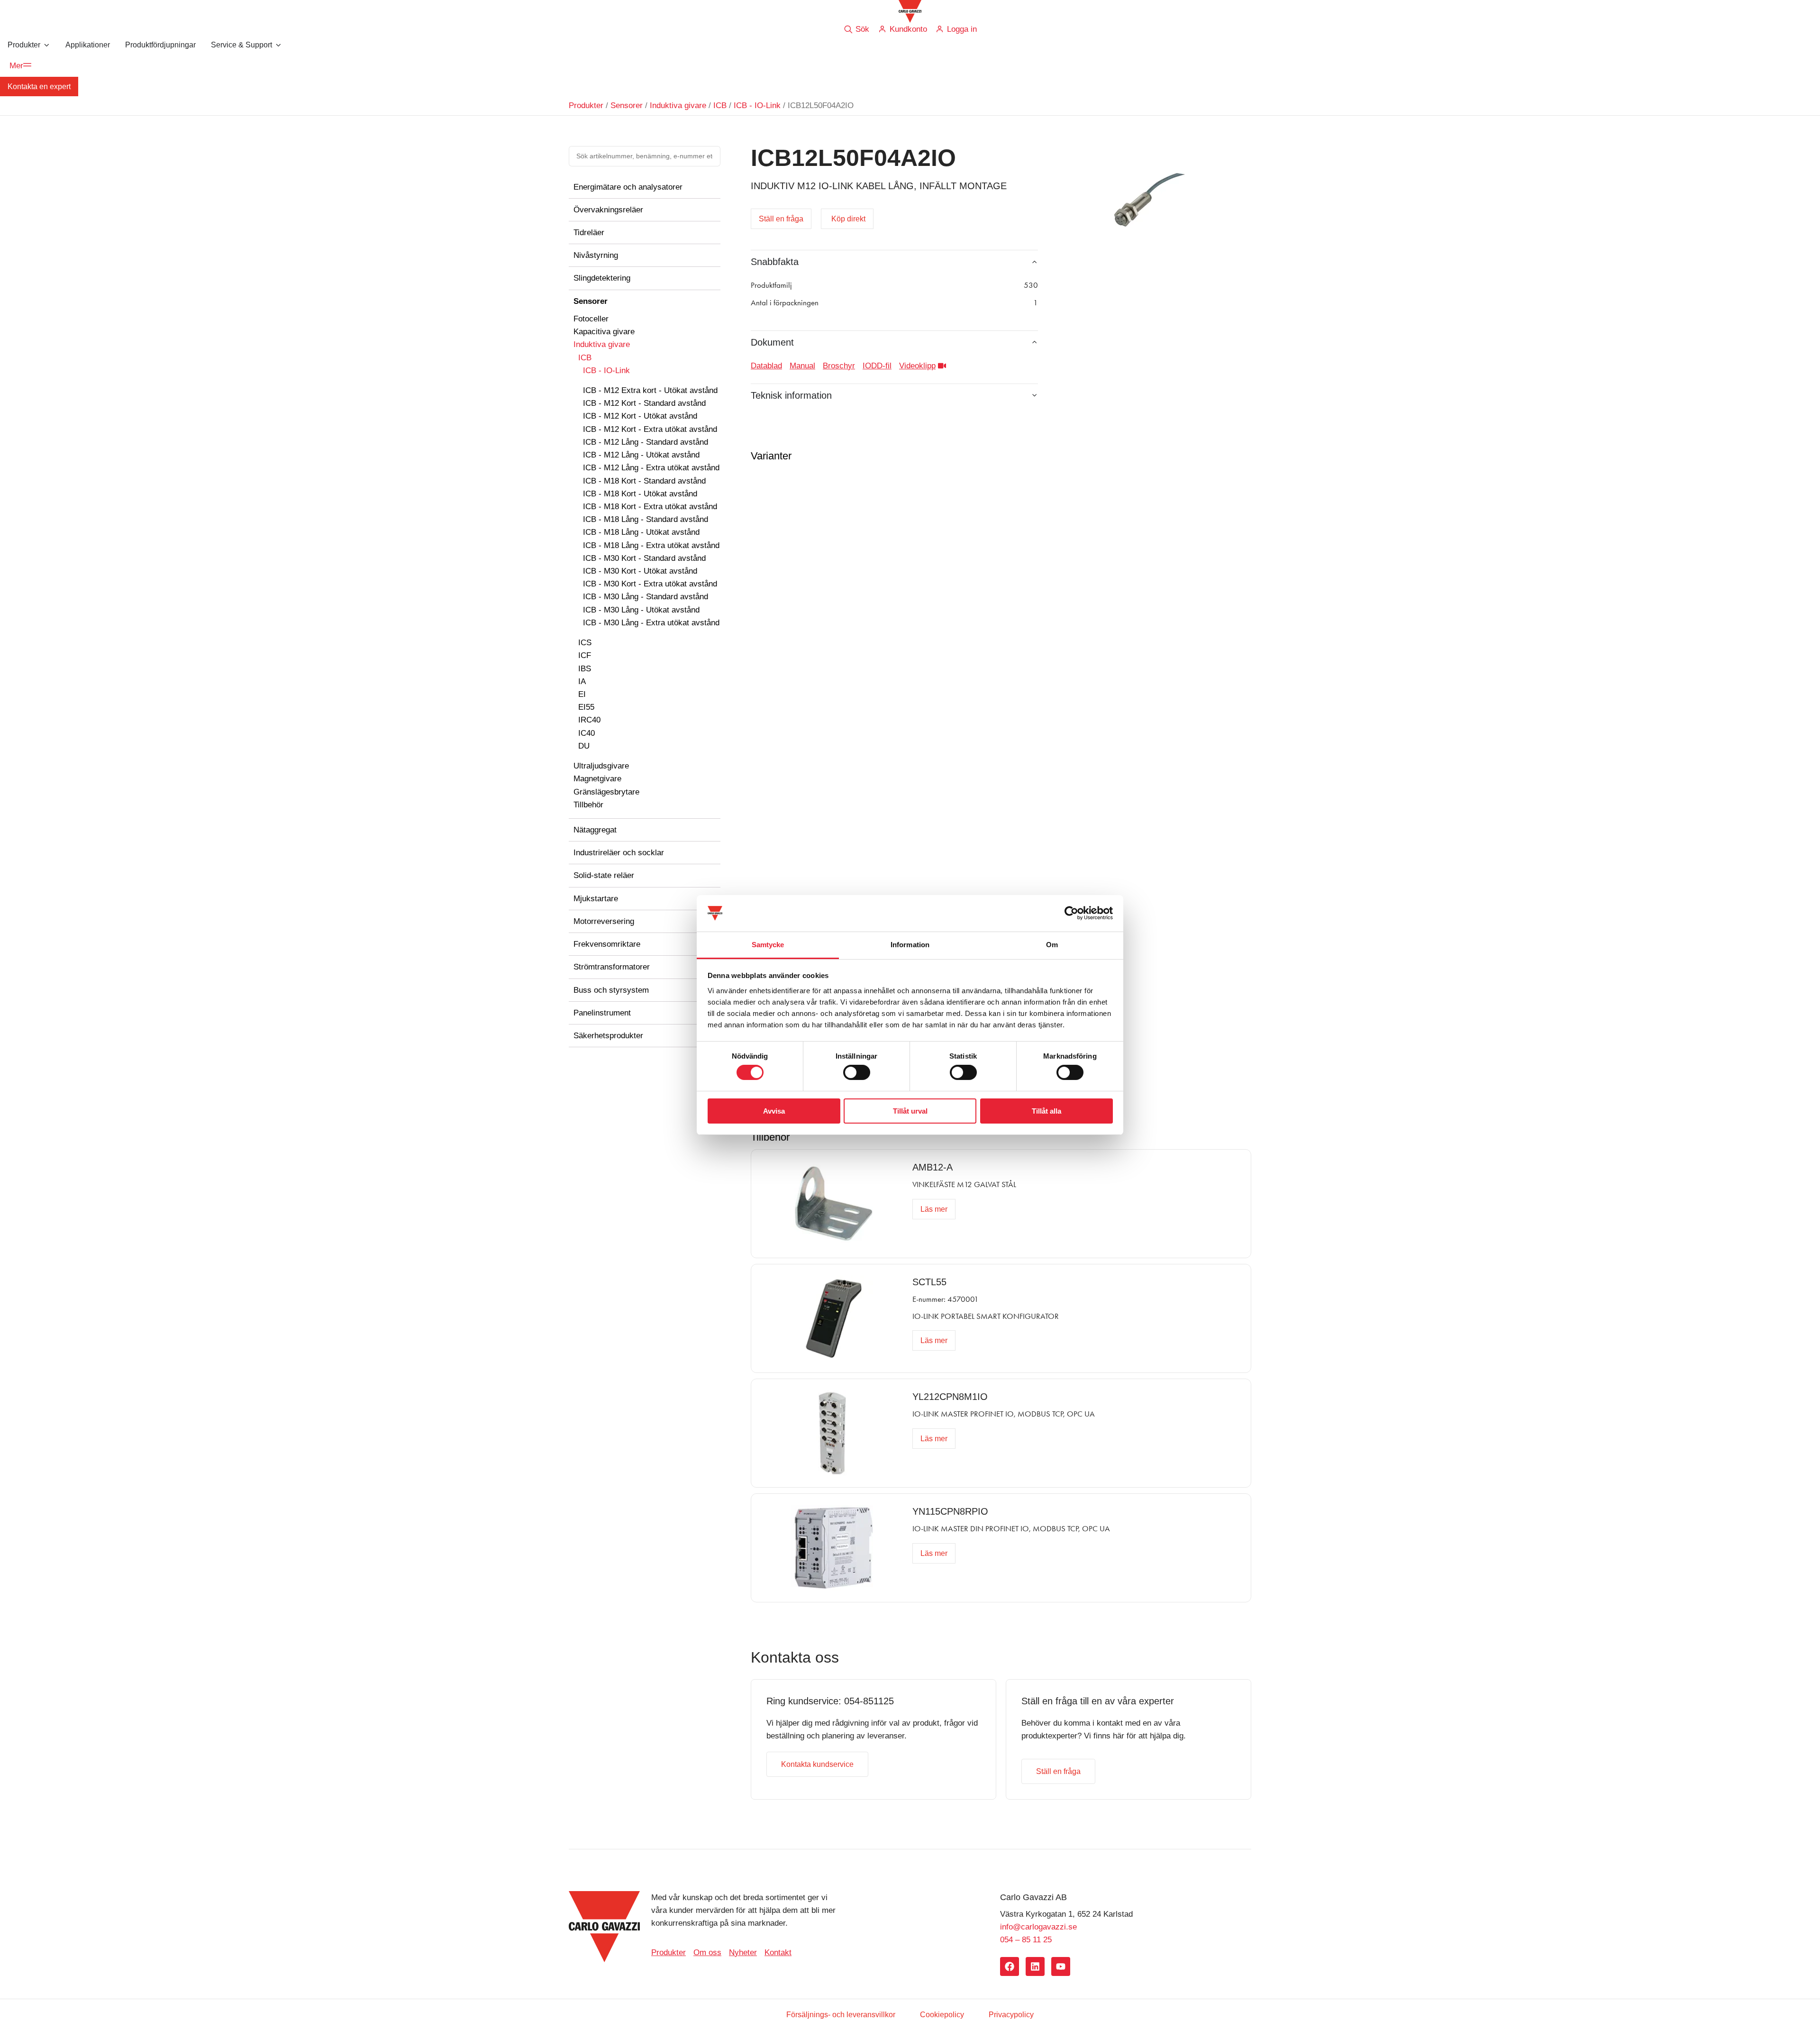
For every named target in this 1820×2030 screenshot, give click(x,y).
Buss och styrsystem (611, 990)
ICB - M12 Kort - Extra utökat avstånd (650, 429)
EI (582, 694)
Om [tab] (1052, 945)
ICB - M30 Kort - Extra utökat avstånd (650, 584)
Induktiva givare (678, 105)
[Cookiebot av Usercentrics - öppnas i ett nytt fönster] (1071, 913)
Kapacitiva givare (604, 332)
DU (584, 746)
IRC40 (589, 720)
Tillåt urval (910, 1111)
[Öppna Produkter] (46, 45)
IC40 (587, 733)
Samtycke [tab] (768, 945)
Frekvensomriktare (607, 944)
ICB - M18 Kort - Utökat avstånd (640, 494)
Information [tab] (910, 945)
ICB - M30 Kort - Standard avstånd (644, 558)
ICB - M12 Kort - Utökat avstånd (640, 416)
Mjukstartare (596, 899)
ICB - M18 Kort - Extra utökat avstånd (650, 507)
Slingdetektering (602, 278)
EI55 (586, 707)
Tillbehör (588, 805)
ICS (585, 643)
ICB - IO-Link (757, 105)
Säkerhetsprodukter (608, 1036)
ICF (585, 655)
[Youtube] (1061, 1966)
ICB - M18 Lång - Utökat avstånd (641, 532)
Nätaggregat (595, 830)
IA (582, 681)
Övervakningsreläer (608, 210)
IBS (585, 669)
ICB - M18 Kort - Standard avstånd (644, 481)
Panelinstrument (602, 1013)
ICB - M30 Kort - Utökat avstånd (640, 571)
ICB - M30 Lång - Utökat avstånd (641, 610)
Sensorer (627, 105)
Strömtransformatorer (612, 967)
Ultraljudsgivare (601, 766)
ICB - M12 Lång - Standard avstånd (646, 442)
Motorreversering (604, 921)
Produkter (586, 105)
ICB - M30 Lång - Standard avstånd (646, 597)
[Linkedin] (1035, 1966)
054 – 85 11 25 (1026, 1940)
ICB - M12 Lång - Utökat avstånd (641, 455)
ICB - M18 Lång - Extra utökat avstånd (651, 545)
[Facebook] (1010, 1966)
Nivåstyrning (596, 255)
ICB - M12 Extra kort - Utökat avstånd (650, 390)
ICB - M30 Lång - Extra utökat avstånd (651, 623)
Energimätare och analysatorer (628, 187)
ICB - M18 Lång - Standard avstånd (646, 519)
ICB (720, 105)
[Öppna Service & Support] (278, 45)
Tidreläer (589, 233)
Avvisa (774, 1111)
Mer (16, 66)
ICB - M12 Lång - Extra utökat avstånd (651, 468)
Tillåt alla (1046, 1111)
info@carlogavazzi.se (1038, 1927)
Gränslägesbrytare (606, 792)
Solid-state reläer (604, 875)
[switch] (857, 1072)
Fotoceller (591, 319)
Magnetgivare (597, 779)
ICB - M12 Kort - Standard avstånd (644, 403)
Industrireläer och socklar (619, 853)
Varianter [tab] (771, 456)
